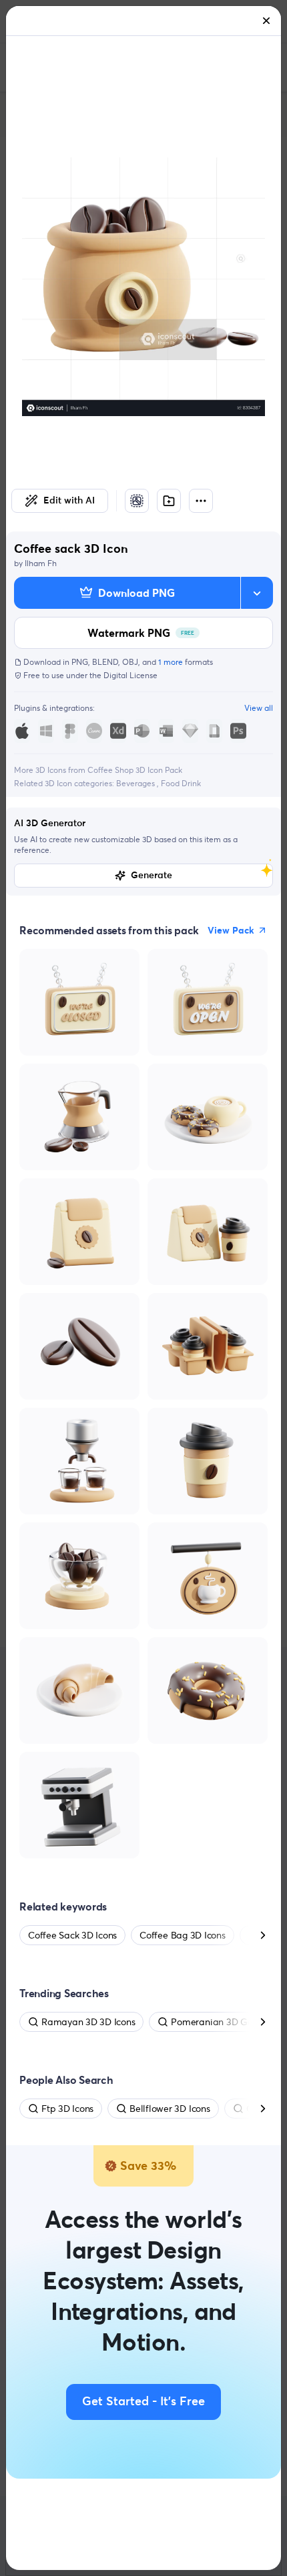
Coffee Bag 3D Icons (182, 1935)
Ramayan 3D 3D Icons (88, 2022)
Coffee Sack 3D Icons (72, 1935)
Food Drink (181, 783)
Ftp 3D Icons (67, 2109)
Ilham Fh (41, 563)
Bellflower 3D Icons (170, 2109)
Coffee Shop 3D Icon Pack (135, 770)
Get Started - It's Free (143, 2402)
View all (259, 708)
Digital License (130, 675)
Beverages (136, 783)
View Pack (231, 930)
